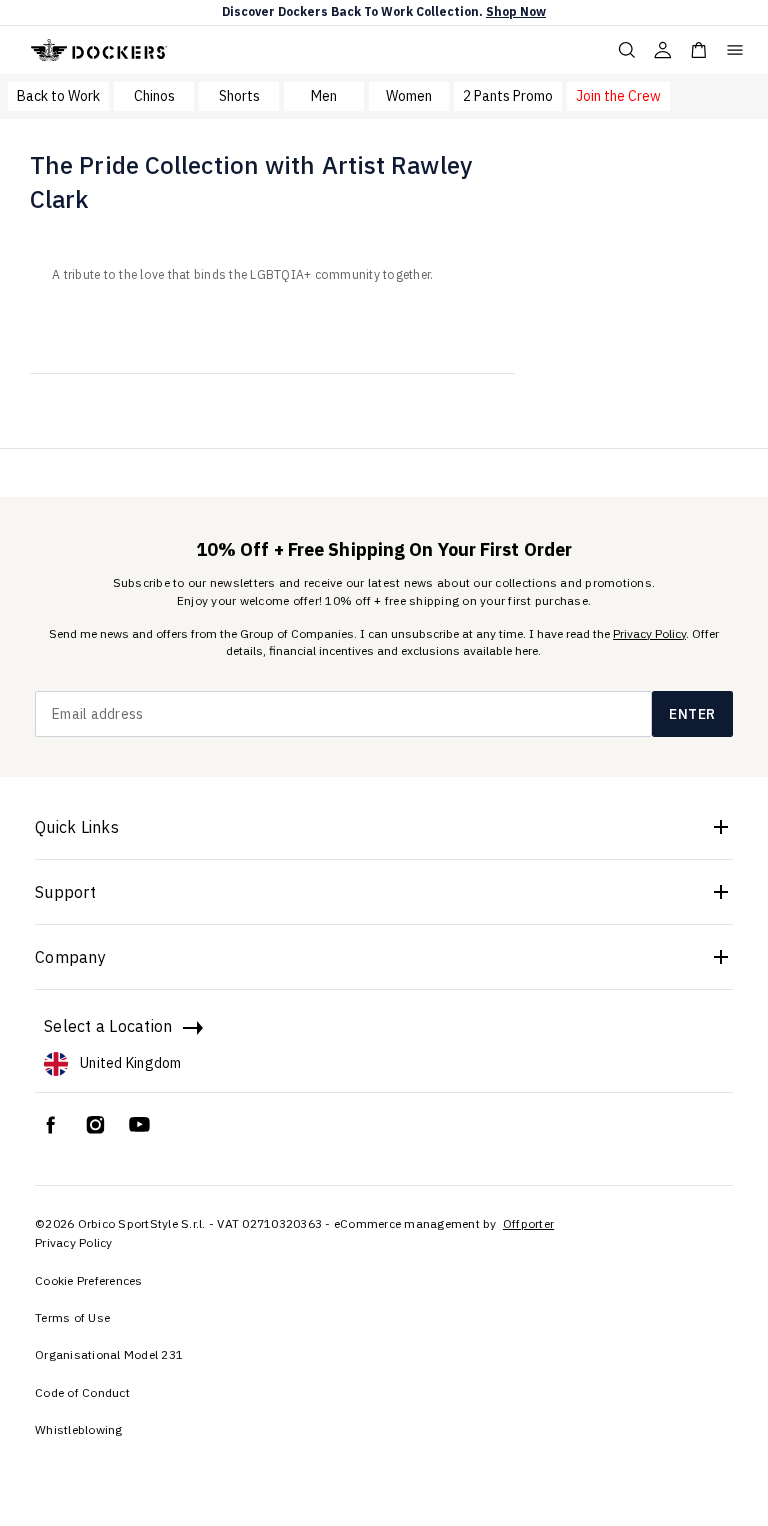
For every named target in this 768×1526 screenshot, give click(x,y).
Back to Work (58, 96)
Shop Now (516, 11)
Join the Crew (618, 96)
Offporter (528, 1223)
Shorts (239, 96)
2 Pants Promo (508, 96)
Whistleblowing (79, 1429)
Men (324, 96)
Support (65, 892)
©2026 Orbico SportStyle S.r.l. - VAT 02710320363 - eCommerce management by (267, 1223)
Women (409, 96)
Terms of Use (72, 1317)
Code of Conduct (82, 1392)
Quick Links (77, 827)
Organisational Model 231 (109, 1354)
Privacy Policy (649, 633)
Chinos (154, 96)
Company (70, 957)
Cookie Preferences (89, 1280)
